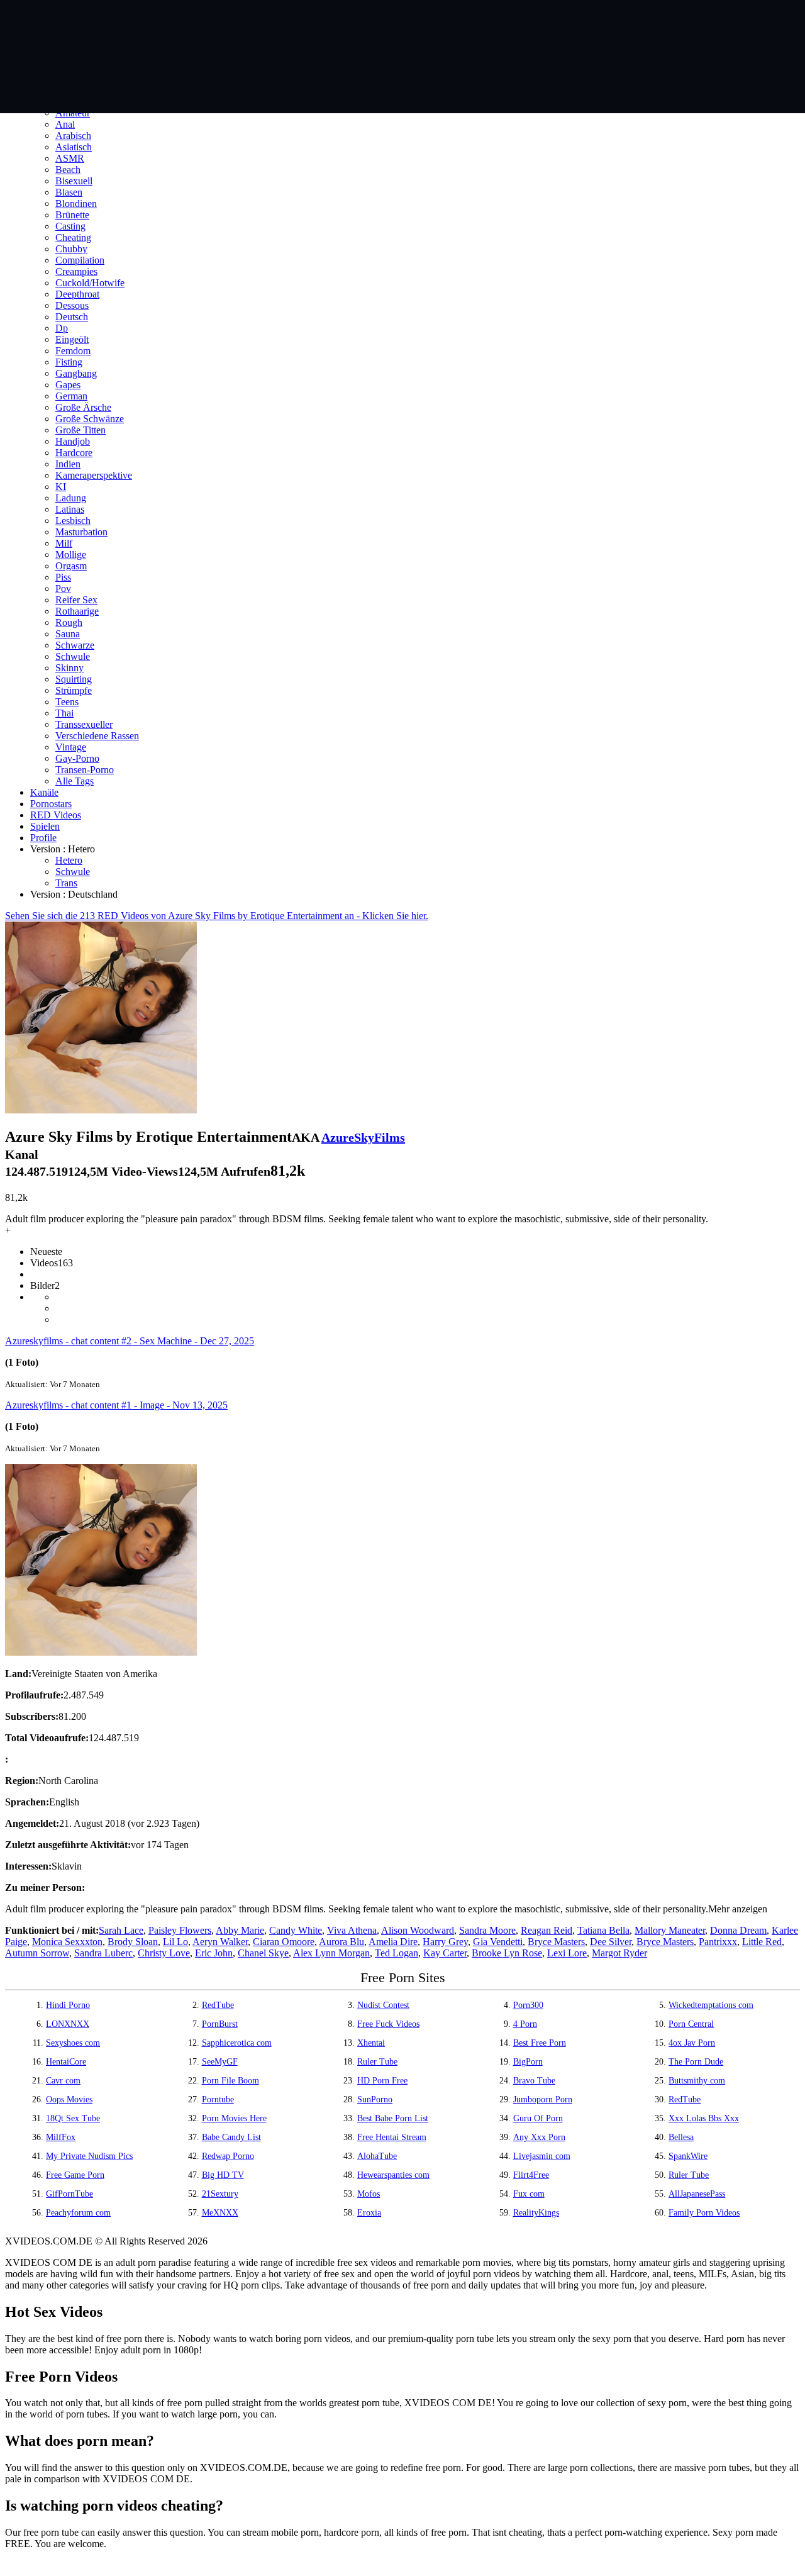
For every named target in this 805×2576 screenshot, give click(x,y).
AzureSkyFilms (363, 1137)
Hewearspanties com (393, 2175)
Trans (66, 883)
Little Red (762, 1942)
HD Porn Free (382, 2081)
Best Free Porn (540, 2043)
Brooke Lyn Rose (507, 1953)
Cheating (73, 237)
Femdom (73, 351)
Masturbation (81, 532)
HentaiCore (66, 2062)
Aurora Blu (341, 1942)
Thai (64, 713)
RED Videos (56, 815)
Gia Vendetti (498, 1942)
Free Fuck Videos (388, 2024)
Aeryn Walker (220, 1942)
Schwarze (75, 645)
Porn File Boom (230, 2081)
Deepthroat (77, 294)
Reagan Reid (547, 1930)
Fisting (69, 362)
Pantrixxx (718, 1942)
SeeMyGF (220, 2062)
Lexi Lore (567, 1953)
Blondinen (76, 204)
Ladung (71, 498)
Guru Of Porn (538, 2118)
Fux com (529, 2194)
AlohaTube (377, 2156)
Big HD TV (223, 2175)
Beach (68, 170)
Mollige (71, 555)
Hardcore (74, 453)
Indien (68, 464)
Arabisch (73, 136)
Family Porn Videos (704, 2213)
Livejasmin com (542, 2156)
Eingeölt (72, 339)
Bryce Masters (556, 1942)
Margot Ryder (619, 1953)
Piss (63, 577)
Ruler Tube (377, 2062)
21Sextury (220, 2194)
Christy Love (164, 1953)
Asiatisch (74, 147)
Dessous (72, 305)
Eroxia (369, 2213)
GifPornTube (69, 2194)
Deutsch (72, 317)
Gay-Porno (77, 758)
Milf (64, 543)
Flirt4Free (531, 2175)
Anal (65, 124)
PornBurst (220, 2024)
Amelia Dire (393, 1942)
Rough (69, 622)
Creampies (76, 271)
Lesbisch (73, 521)
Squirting (74, 679)
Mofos (369, 2194)
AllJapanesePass (697, 2194)
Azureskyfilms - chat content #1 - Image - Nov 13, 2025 (116, 1405)
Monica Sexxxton (67, 1942)
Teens (67, 702)
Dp (62, 328)
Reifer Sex (76, 600)
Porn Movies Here (234, 2118)
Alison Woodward (418, 1930)
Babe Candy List (231, 2137)
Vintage (71, 747)
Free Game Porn (75, 2175)
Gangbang (76, 373)
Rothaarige (77, 611)
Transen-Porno (85, 770)
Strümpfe (74, 690)
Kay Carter (445, 1953)
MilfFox (61, 2137)
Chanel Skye (263, 1953)
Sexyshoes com (73, 2043)
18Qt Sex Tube (73, 2118)
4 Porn (525, 2024)
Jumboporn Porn (543, 2099)
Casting (70, 226)
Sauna (68, 634)
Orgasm (71, 566)
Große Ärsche (83, 407)
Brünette (72, 215)
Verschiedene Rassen (97, 736)
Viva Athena (352, 1930)
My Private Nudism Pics (89, 2156)
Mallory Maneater (670, 1930)
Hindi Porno (68, 2005)
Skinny (69, 668)
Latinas (70, 509)
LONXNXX (68, 2024)
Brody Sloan (133, 1942)
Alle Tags (75, 781)
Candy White (296, 1930)
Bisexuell (74, 181)
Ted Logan (397, 1953)
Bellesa (681, 2137)
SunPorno (375, 2099)
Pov (63, 588)
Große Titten (80, 430)
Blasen (69, 192)
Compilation (80, 260)
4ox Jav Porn (692, 2043)
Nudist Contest (383, 2005)
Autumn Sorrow (37, 1953)
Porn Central (691, 2024)
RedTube (218, 2005)
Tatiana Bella (603, 1930)
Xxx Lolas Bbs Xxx (704, 2118)
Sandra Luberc (103, 1953)
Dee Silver (611, 1942)
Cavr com (63, 2081)
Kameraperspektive (94, 475)
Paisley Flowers (180, 1930)
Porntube (218, 2099)
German (71, 396)
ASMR (70, 158)
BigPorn (528, 2062)
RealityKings (536, 2213)
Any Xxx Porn (539, 2137)
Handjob (73, 441)
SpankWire (688, 2156)
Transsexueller (84, 724)
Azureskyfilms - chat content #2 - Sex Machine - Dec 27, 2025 (130, 1341)
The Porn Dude (696, 2062)
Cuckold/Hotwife (90, 283)
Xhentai (371, 2043)
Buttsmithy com (697, 2081)
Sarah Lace (121, 1930)
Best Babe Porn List (393, 2118)
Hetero (69, 860)
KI (61, 487)
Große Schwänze (90, 419)
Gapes (68, 385)
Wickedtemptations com (711, 2005)
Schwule (73, 656)
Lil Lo (175, 1942)
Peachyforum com (78, 2213)
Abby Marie (240, 1930)
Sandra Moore (487, 1930)
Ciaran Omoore (284, 1942)
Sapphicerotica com (237, 2043)
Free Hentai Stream (392, 2137)
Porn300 (528, 2005)
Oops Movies (69, 2099)
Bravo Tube (534, 2081)
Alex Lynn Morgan (331, 1953)
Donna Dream (738, 1930)
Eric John (214, 1953)
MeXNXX (220, 2213)
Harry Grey (445, 1942)
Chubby (71, 249)
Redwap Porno (228, 2156)
